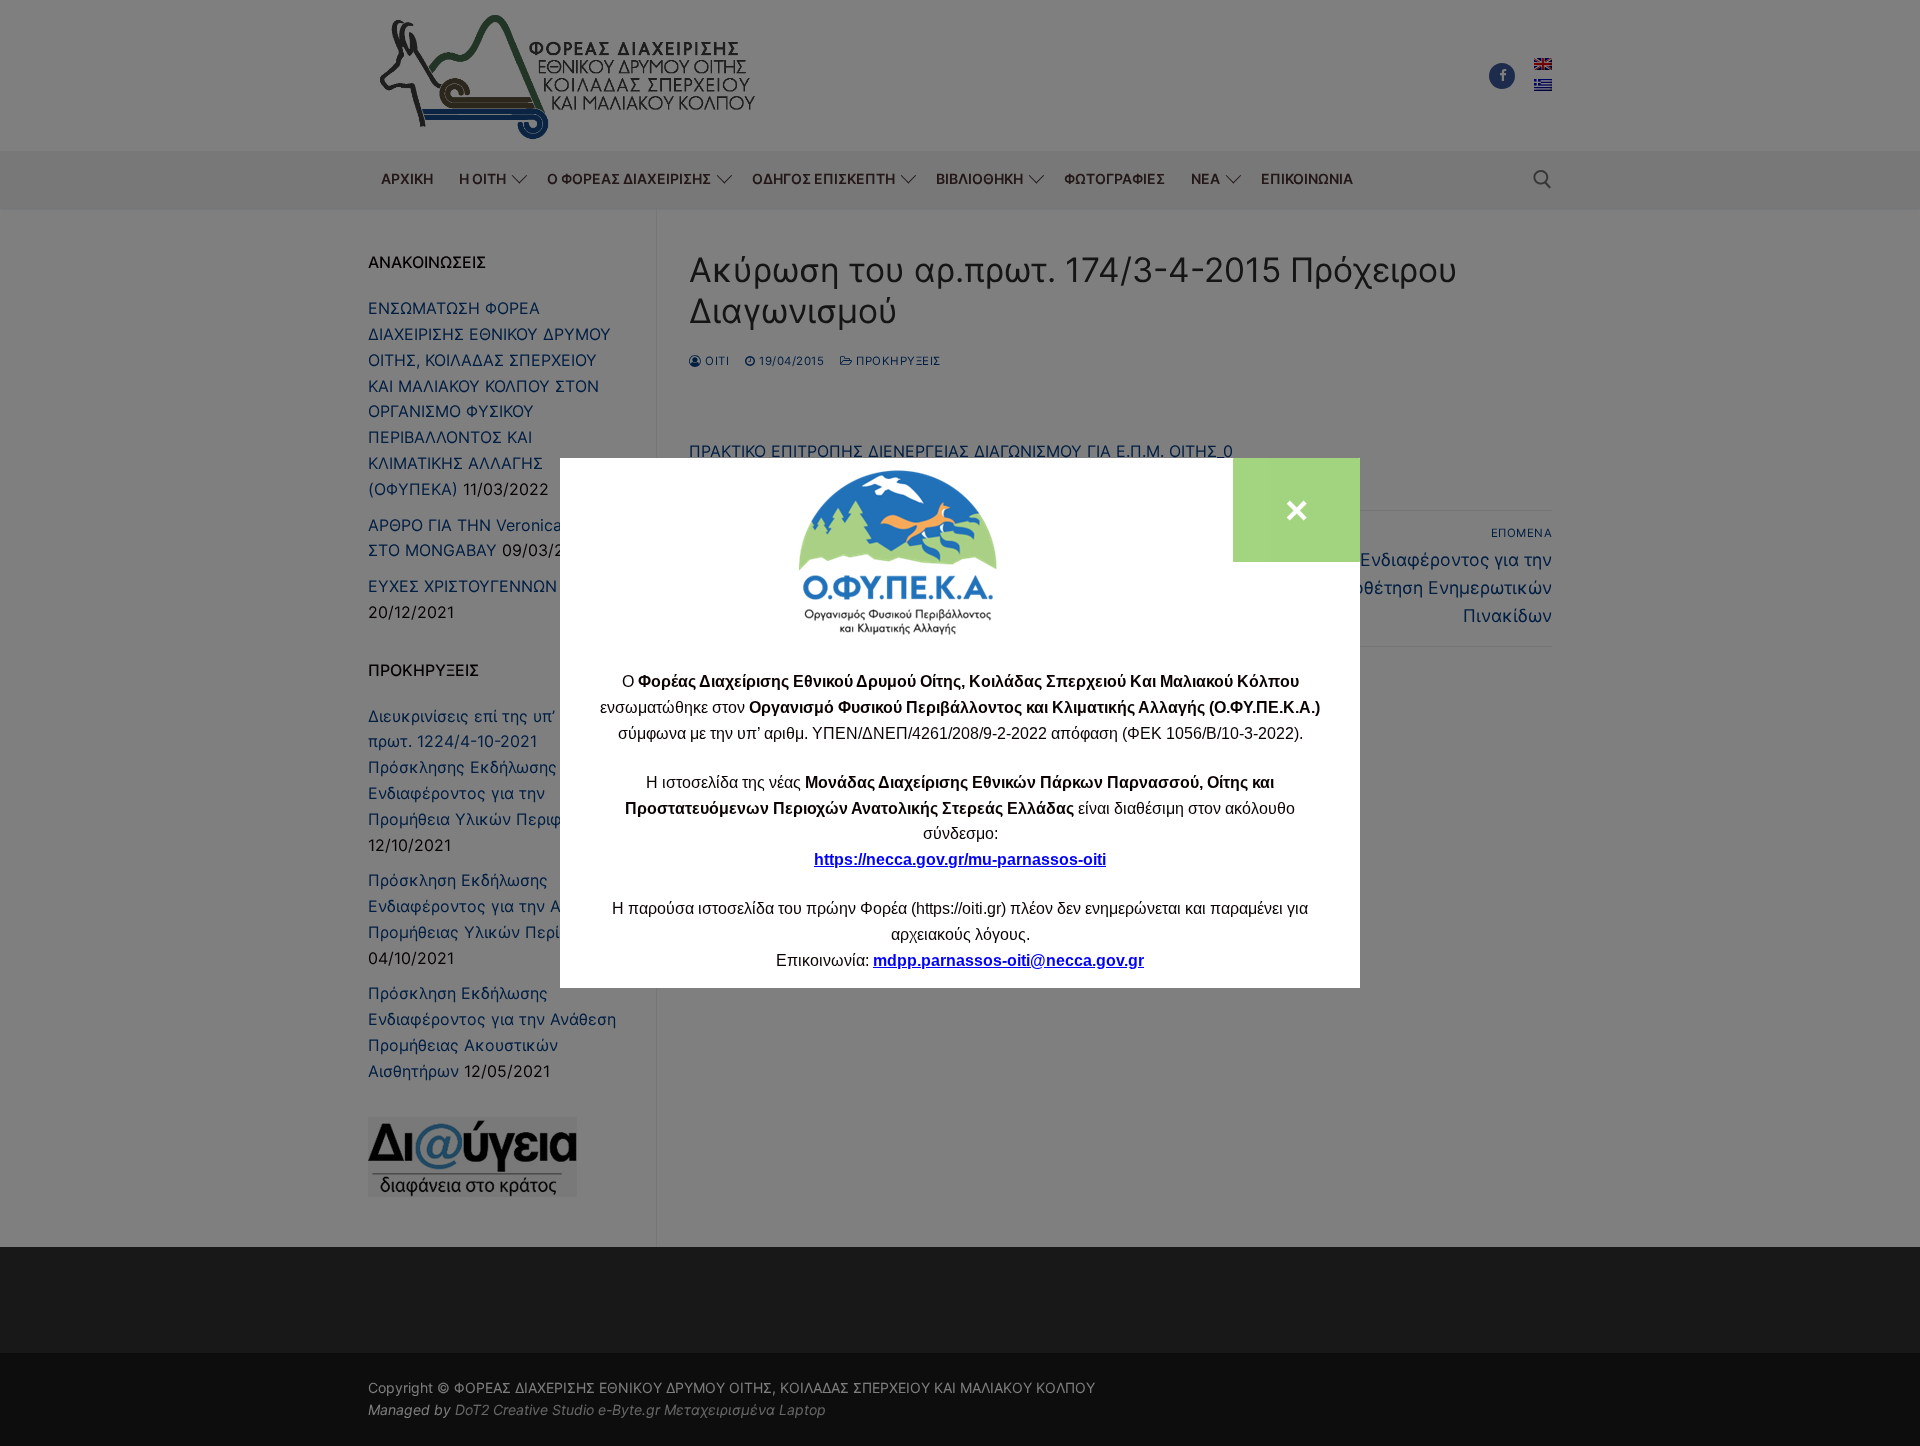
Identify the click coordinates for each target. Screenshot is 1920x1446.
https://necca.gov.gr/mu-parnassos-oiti (960, 859)
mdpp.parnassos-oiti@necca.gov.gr (1008, 960)
